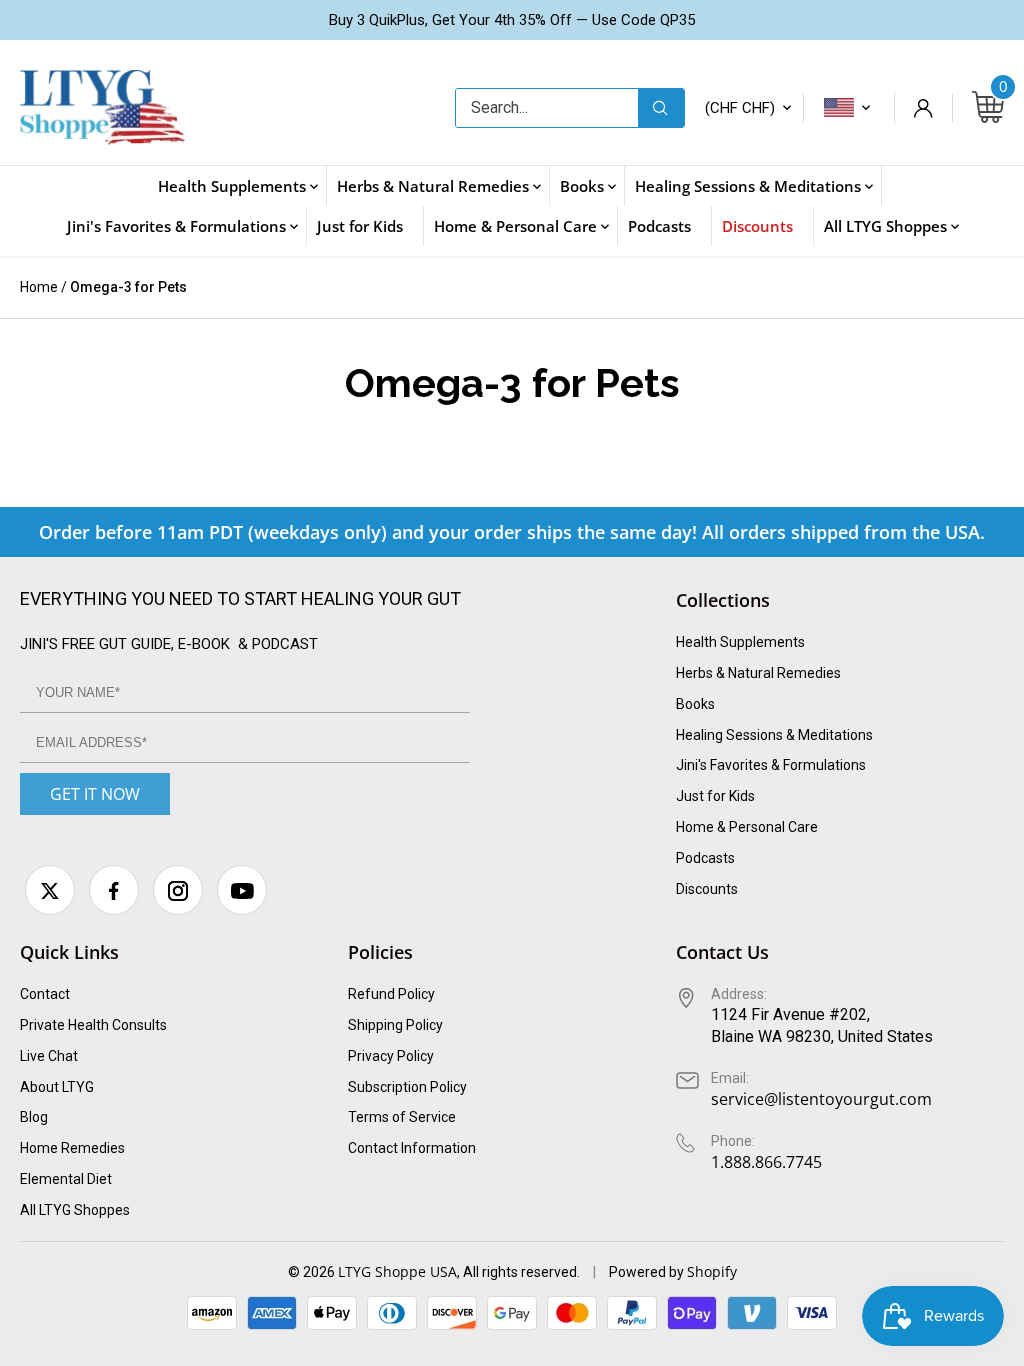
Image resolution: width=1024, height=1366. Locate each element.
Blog (34, 1117)
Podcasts (705, 858)
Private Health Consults (93, 1025)
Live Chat (49, 1056)
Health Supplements (740, 642)
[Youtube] (242, 890)
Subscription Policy (407, 1087)
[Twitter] (50, 890)
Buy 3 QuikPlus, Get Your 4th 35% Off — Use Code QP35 (512, 20)
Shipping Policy (395, 1025)
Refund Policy (391, 994)
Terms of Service (402, 1117)
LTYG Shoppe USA (397, 1271)
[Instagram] (178, 890)
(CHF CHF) (740, 108)
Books (695, 704)
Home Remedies (72, 1148)
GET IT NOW (95, 794)
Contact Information (412, 1148)
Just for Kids (715, 796)
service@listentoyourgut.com (821, 1099)
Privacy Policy (391, 1056)
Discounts (707, 889)
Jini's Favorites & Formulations (771, 765)
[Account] (923, 108)
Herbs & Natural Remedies (758, 673)
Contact (45, 994)
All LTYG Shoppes (75, 1210)
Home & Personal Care (747, 827)
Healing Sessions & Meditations (774, 735)
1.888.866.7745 (766, 1162)
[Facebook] (114, 890)
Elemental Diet (66, 1179)
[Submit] (661, 108)
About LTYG (57, 1087)
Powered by (648, 1272)
